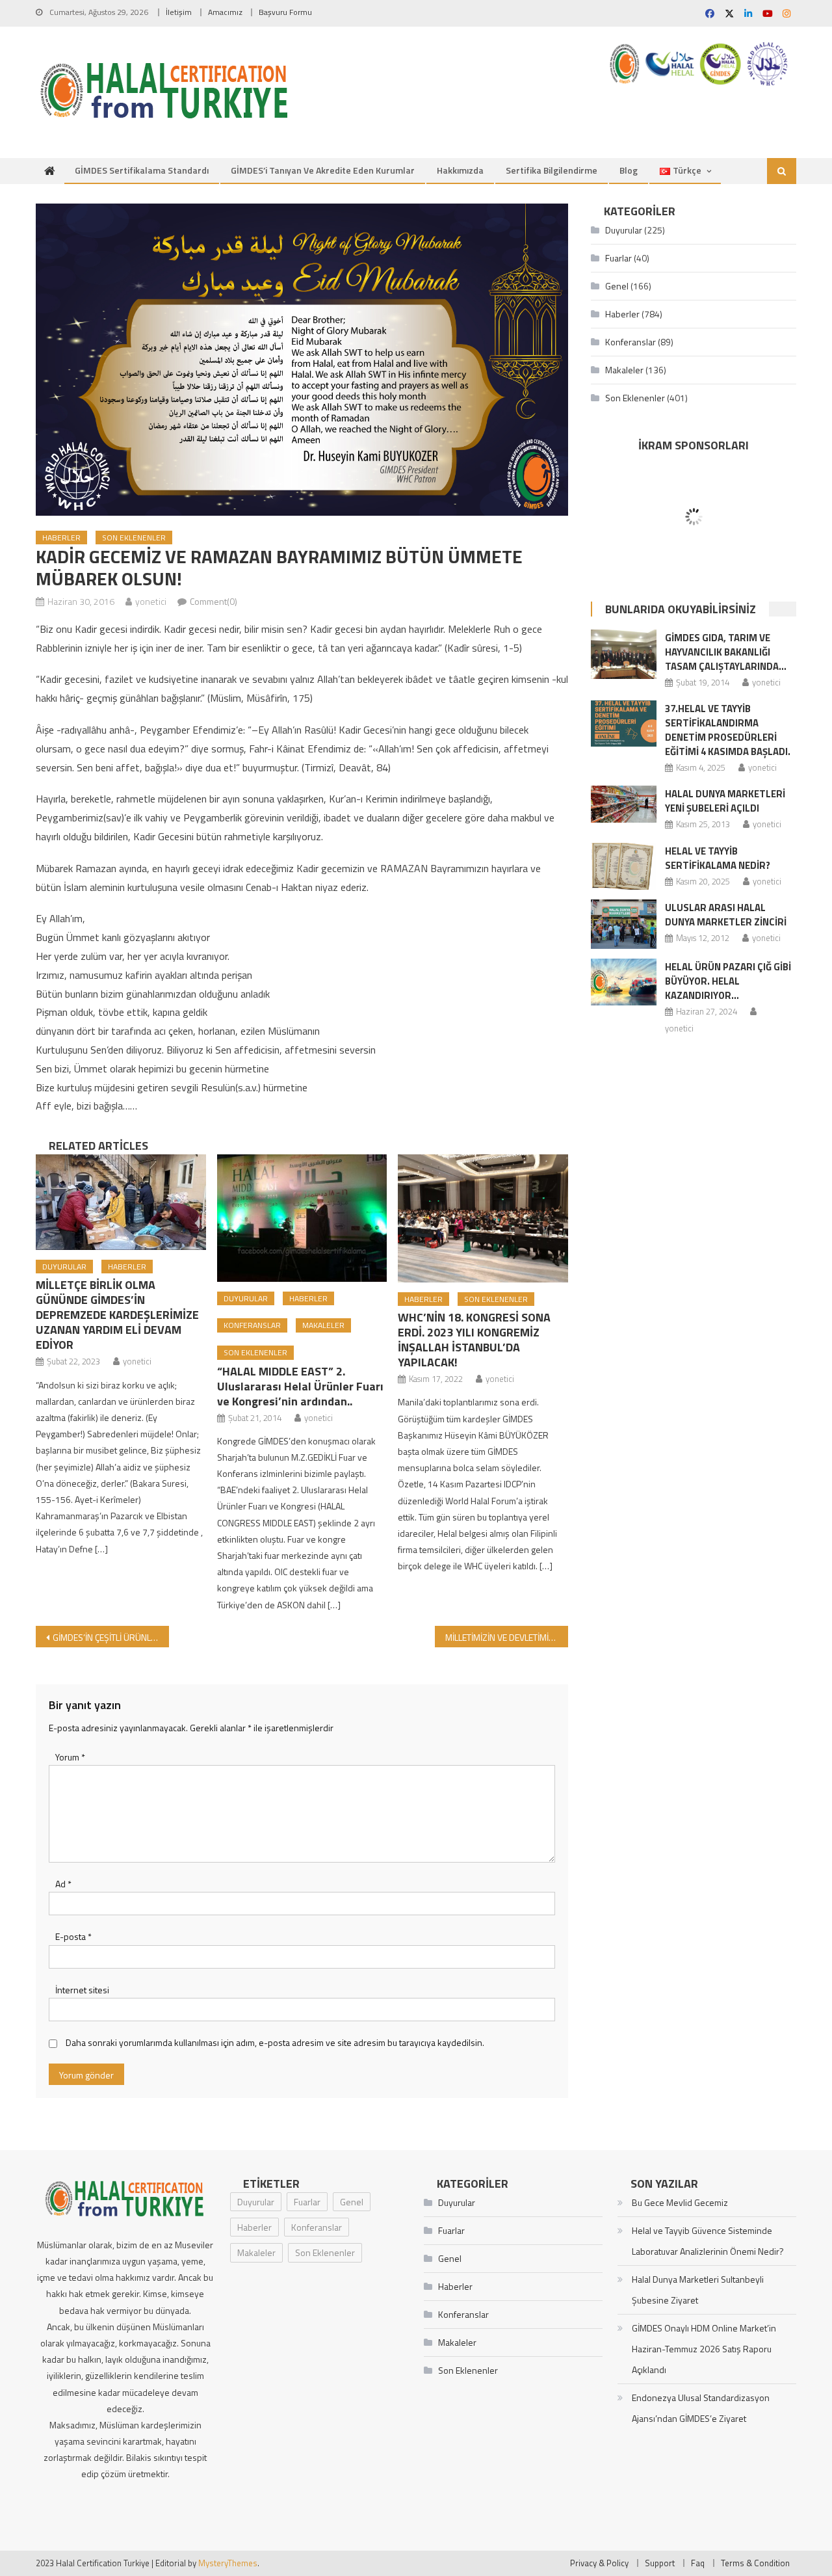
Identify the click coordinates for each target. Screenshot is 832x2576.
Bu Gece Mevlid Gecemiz (680, 2202)
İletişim (179, 12)
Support (660, 2563)
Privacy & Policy (599, 2563)
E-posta (73, 1936)
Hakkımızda (460, 170)
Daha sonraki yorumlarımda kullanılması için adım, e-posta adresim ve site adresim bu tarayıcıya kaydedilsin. (275, 2042)
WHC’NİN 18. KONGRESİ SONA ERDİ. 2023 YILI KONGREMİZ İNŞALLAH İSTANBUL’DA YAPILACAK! (474, 1340)
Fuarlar (618, 258)
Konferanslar (252, 1325)
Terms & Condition (755, 2563)
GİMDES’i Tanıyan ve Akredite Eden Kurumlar (323, 170)
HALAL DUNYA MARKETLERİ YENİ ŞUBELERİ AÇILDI (725, 801)
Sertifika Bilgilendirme (552, 170)
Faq (698, 2563)
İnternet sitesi (82, 1990)
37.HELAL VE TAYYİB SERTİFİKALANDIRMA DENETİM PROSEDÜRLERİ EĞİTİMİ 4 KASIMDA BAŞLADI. (728, 730)
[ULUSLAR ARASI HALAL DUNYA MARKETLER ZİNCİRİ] (624, 924)
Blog (629, 170)
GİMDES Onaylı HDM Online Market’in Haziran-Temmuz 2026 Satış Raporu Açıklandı (704, 2349)
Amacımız (225, 12)
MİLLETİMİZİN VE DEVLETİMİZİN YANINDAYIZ (507, 1637)
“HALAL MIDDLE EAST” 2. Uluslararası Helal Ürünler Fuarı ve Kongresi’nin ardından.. (300, 1386)
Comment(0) (214, 601)
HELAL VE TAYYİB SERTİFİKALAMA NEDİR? (718, 858)
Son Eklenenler (134, 538)
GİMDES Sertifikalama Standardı (142, 170)
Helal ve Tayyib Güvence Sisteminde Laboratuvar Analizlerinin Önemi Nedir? (708, 2241)
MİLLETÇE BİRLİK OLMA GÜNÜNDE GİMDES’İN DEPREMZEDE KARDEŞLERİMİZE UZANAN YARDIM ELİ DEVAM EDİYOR (117, 1315)
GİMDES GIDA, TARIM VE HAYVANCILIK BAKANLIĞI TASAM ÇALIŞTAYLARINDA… (726, 652)
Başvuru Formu (285, 12)
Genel (617, 286)
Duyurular (64, 1267)
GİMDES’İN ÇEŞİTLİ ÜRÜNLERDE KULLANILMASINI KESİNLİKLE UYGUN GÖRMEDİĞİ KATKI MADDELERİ (111, 1637)
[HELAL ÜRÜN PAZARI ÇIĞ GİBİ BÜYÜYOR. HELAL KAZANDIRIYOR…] (624, 982)
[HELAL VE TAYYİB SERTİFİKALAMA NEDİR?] (624, 866)
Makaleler (323, 1325)
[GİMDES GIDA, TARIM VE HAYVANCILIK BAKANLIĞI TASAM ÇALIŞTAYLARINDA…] (624, 654)
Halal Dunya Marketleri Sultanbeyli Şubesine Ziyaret (698, 2290)
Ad (63, 1884)
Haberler (61, 538)
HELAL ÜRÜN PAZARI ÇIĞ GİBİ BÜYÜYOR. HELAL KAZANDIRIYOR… (728, 981)
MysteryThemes (228, 2563)
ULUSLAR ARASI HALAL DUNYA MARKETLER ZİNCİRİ (726, 915)
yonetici (151, 601)
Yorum (70, 1757)
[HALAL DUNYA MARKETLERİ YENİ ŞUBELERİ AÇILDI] (624, 804)
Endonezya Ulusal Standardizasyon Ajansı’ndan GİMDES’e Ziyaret (701, 2408)
